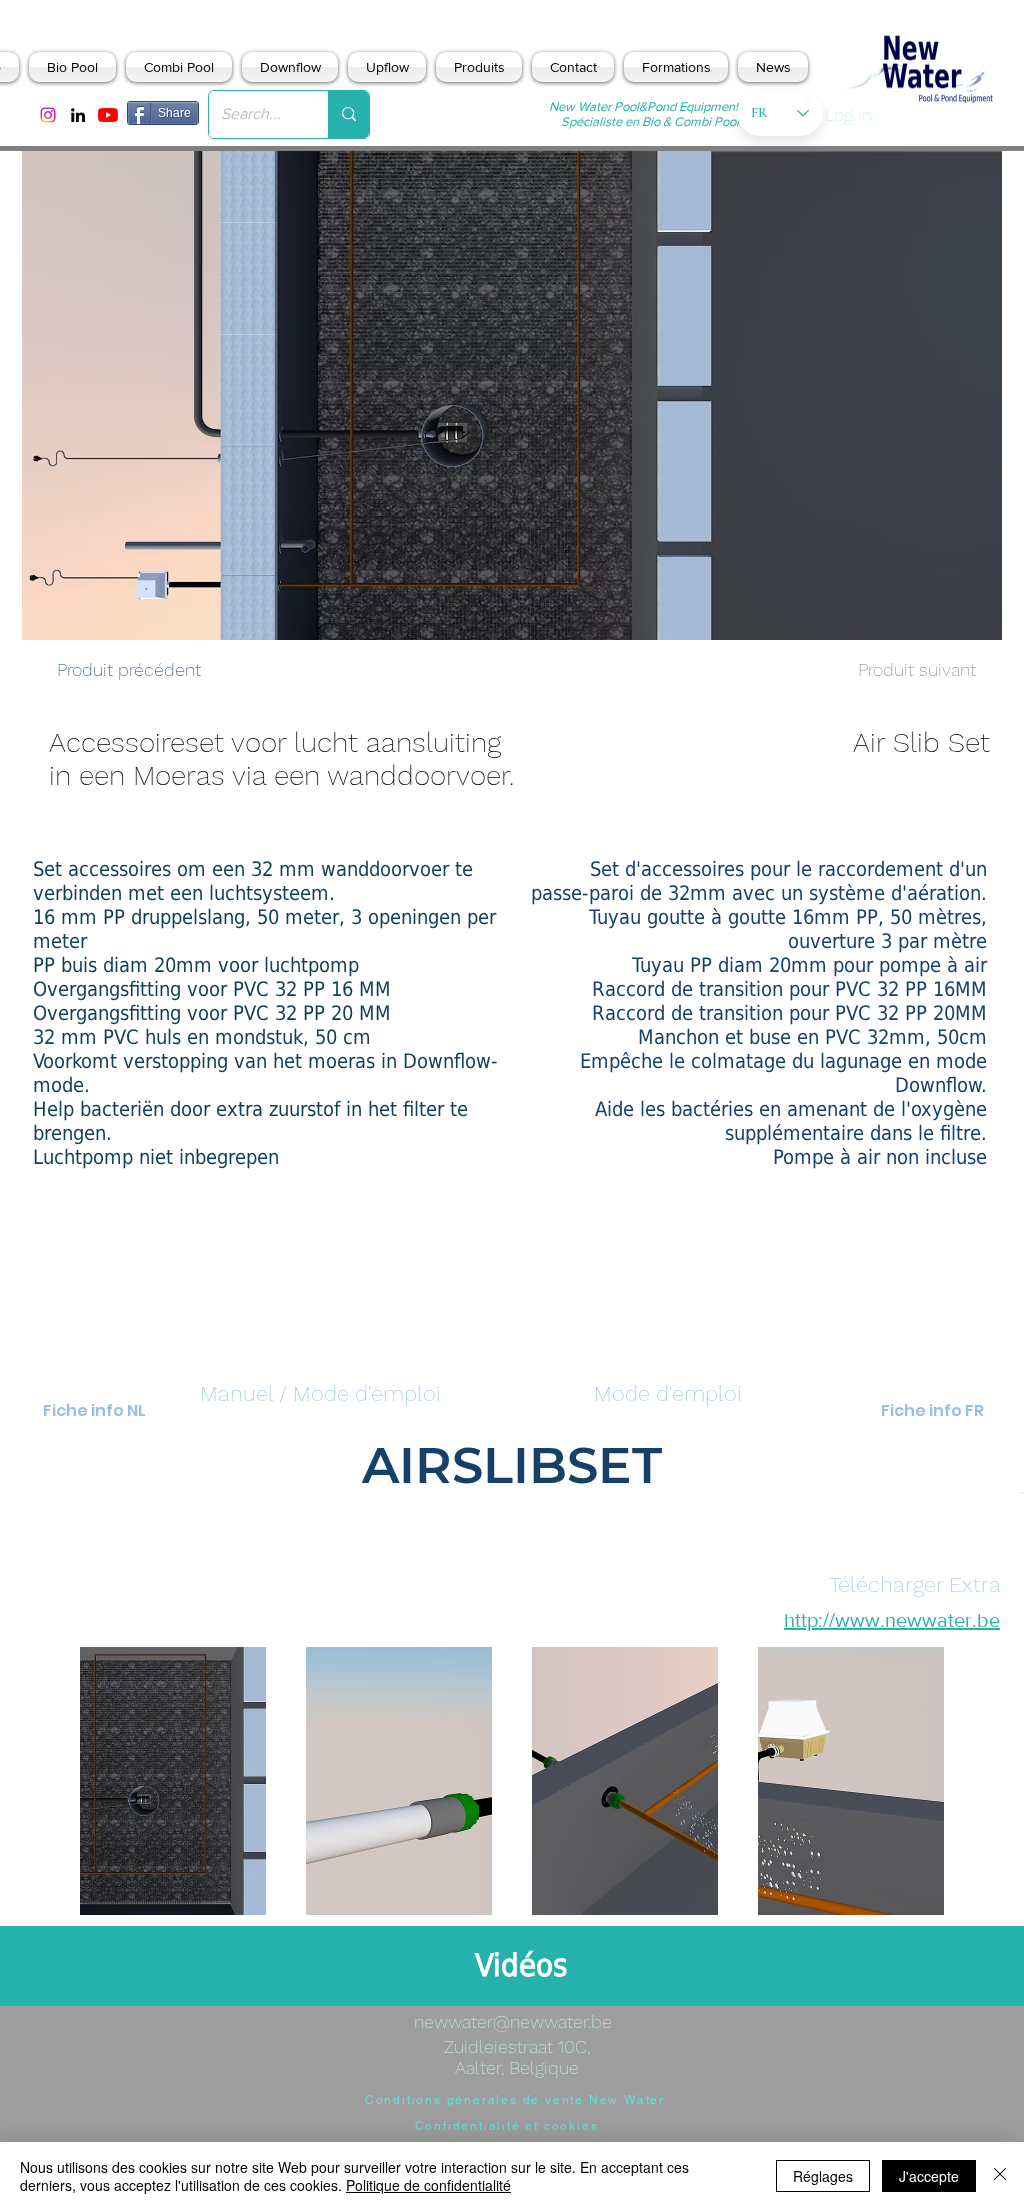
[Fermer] (1000, 2176)
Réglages (823, 2176)
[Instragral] (48, 115)
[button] (320, 1394)
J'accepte (929, 2176)
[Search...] (348, 114)
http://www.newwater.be (892, 1620)
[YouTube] (108, 115)
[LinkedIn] (78, 115)
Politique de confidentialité (428, 2185)
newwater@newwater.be (513, 2021)
